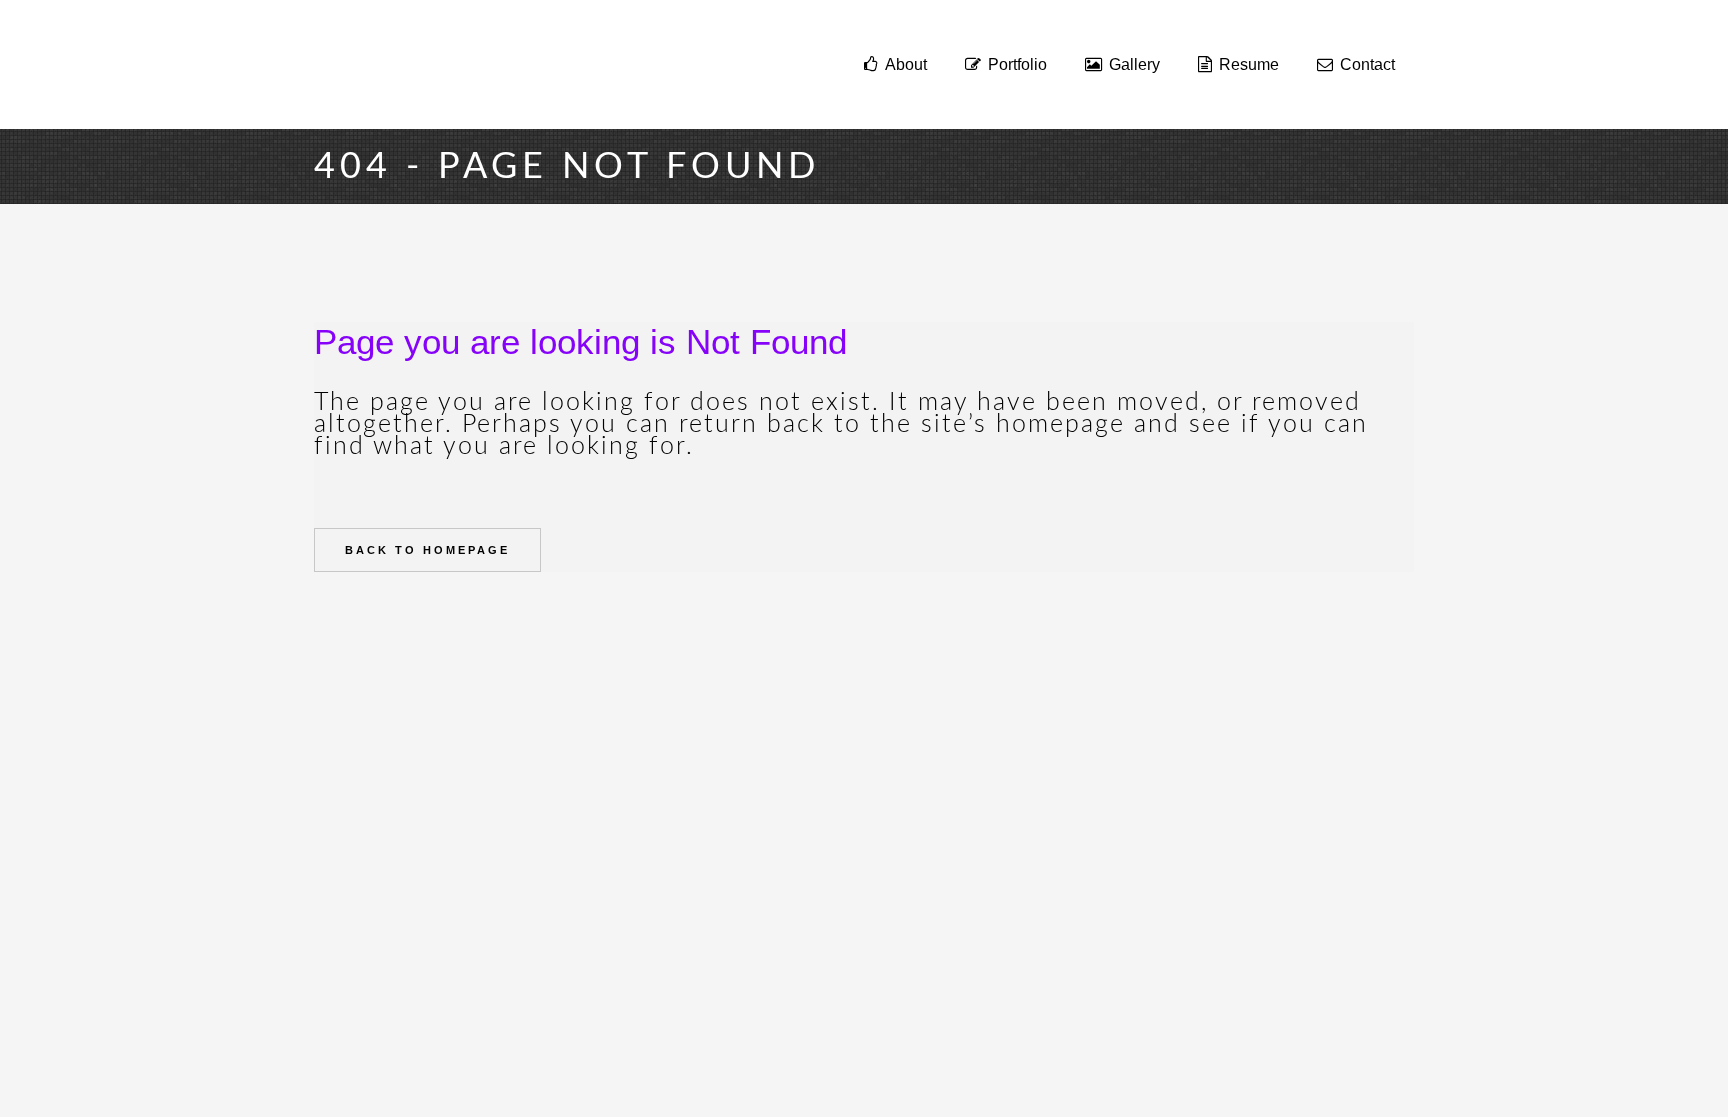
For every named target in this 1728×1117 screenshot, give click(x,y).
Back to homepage (427, 550)
